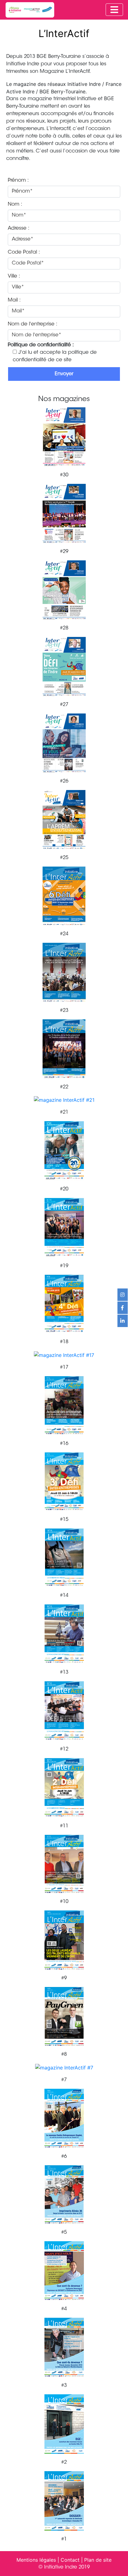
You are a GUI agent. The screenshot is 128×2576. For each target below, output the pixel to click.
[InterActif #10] (64, 1863)
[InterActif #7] (64, 2067)
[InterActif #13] (64, 1634)
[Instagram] (123, 1295)
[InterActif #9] (64, 1940)
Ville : (14, 276)
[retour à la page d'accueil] (30, 10)
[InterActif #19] (64, 1227)
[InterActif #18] (64, 1304)
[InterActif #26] (64, 742)
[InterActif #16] (64, 1405)
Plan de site (98, 2560)
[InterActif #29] (64, 513)
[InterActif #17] (64, 1354)
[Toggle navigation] (114, 10)
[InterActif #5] (64, 2194)
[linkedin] (123, 1321)
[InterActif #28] (64, 589)
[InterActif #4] (64, 2270)
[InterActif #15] (64, 1481)
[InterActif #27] (64, 666)
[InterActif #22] (64, 1048)
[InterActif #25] (64, 819)
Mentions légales (36, 2560)
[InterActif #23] (64, 972)
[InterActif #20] (64, 1150)
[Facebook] (123, 1308)
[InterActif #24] (64, 895)
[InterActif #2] (64, 2423)
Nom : (15, 204)
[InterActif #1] (64, 2500)
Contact (70, 2560)
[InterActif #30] (64, 436)
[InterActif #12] (64, 1710)
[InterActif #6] (64, 2118)
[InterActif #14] (64, 1557)
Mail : (14, 300)
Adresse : (19, 228)
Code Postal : (24, 252)
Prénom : (18, 180)
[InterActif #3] (64, 2347)
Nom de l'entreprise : (33, 324)
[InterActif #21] (64, 1100)
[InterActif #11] (64, 1787)
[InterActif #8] (64, 2016)
